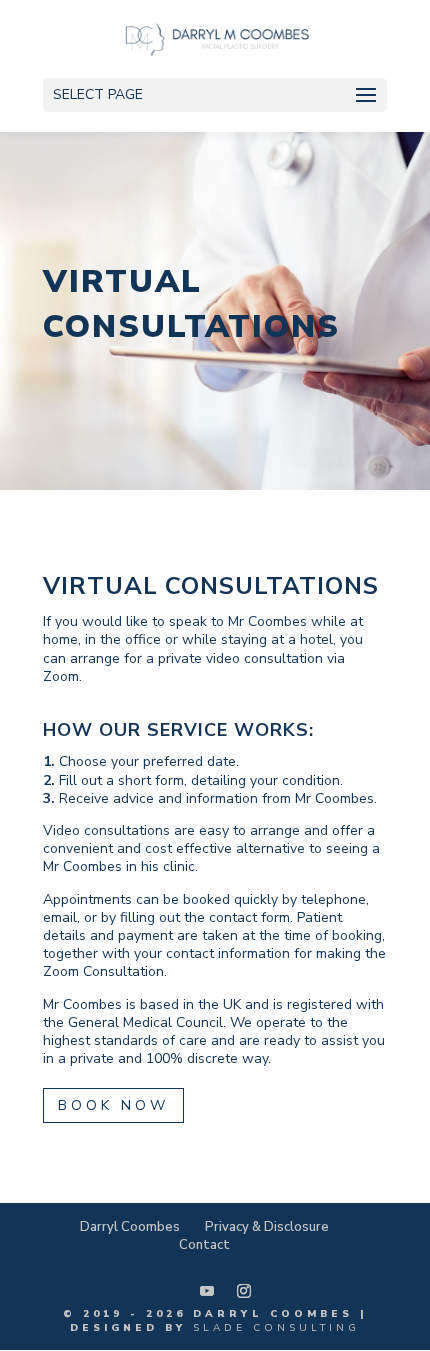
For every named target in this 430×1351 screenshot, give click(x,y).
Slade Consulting (276, 1328)
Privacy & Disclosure (267, 1227)
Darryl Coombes (130, 1227)
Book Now (113, 1105)
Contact (204, 1245)
